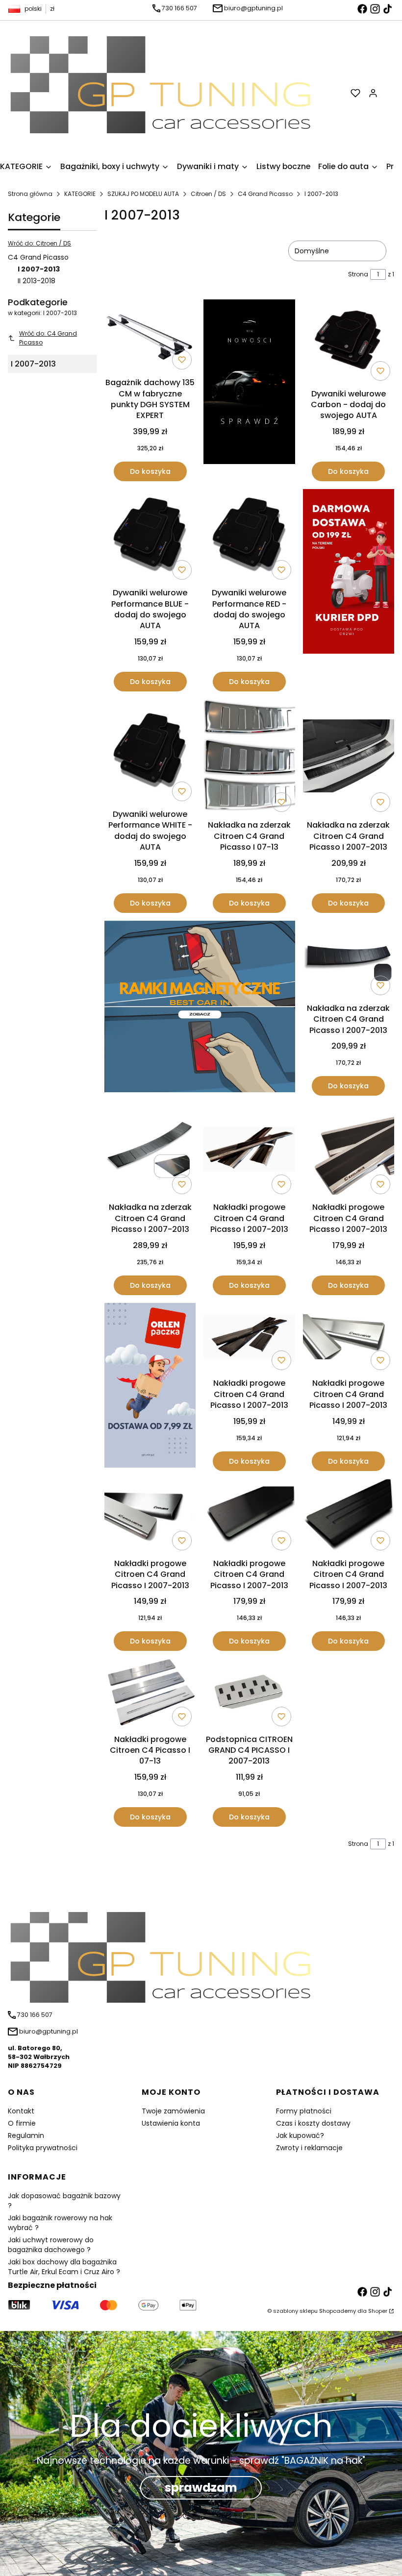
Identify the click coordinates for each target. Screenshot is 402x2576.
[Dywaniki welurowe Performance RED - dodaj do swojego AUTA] (249, 536)
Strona (358, 274)
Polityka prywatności (43, 2148)
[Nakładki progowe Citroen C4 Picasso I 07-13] (150, 1694)
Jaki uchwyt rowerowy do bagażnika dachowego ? (51, 2245)
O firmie (22, 2123)
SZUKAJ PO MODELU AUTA (143, 194)
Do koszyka (150, 471)
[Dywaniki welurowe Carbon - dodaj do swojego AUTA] (349, 342)
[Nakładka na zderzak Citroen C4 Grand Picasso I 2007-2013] (349, 757)
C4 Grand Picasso (265, 194)
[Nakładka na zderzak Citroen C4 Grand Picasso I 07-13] (249, 758)
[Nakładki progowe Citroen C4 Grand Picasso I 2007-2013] (249, 1151)
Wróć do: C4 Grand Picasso (48, 338)
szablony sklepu (295, 2311)
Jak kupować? (300, 2135)
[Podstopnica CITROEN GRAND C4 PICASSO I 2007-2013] (249, 1694)
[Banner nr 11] (150, 1387)
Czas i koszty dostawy (313, 2123)
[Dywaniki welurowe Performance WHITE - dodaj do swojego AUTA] (150, 752)
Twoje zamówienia (173, 2111)
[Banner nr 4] (349, 590)
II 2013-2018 (37, 281)
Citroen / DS (208, 194)
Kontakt (21, 2111)
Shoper (378, 2311)
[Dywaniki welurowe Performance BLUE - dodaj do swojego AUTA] (150, 536)
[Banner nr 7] (200, 1008)
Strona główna (30, 194)
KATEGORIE (80, 194)
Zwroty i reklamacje (309, 2148)
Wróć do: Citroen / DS (39, 243)
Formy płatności (304, 2111)
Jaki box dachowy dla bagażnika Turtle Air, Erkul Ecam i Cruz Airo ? (64, 2267)
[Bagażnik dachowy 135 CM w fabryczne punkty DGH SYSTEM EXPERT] (150, 336)
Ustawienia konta (171, 2123)
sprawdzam (201, 2488)
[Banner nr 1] (249, 390)
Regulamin (26, 2135)
